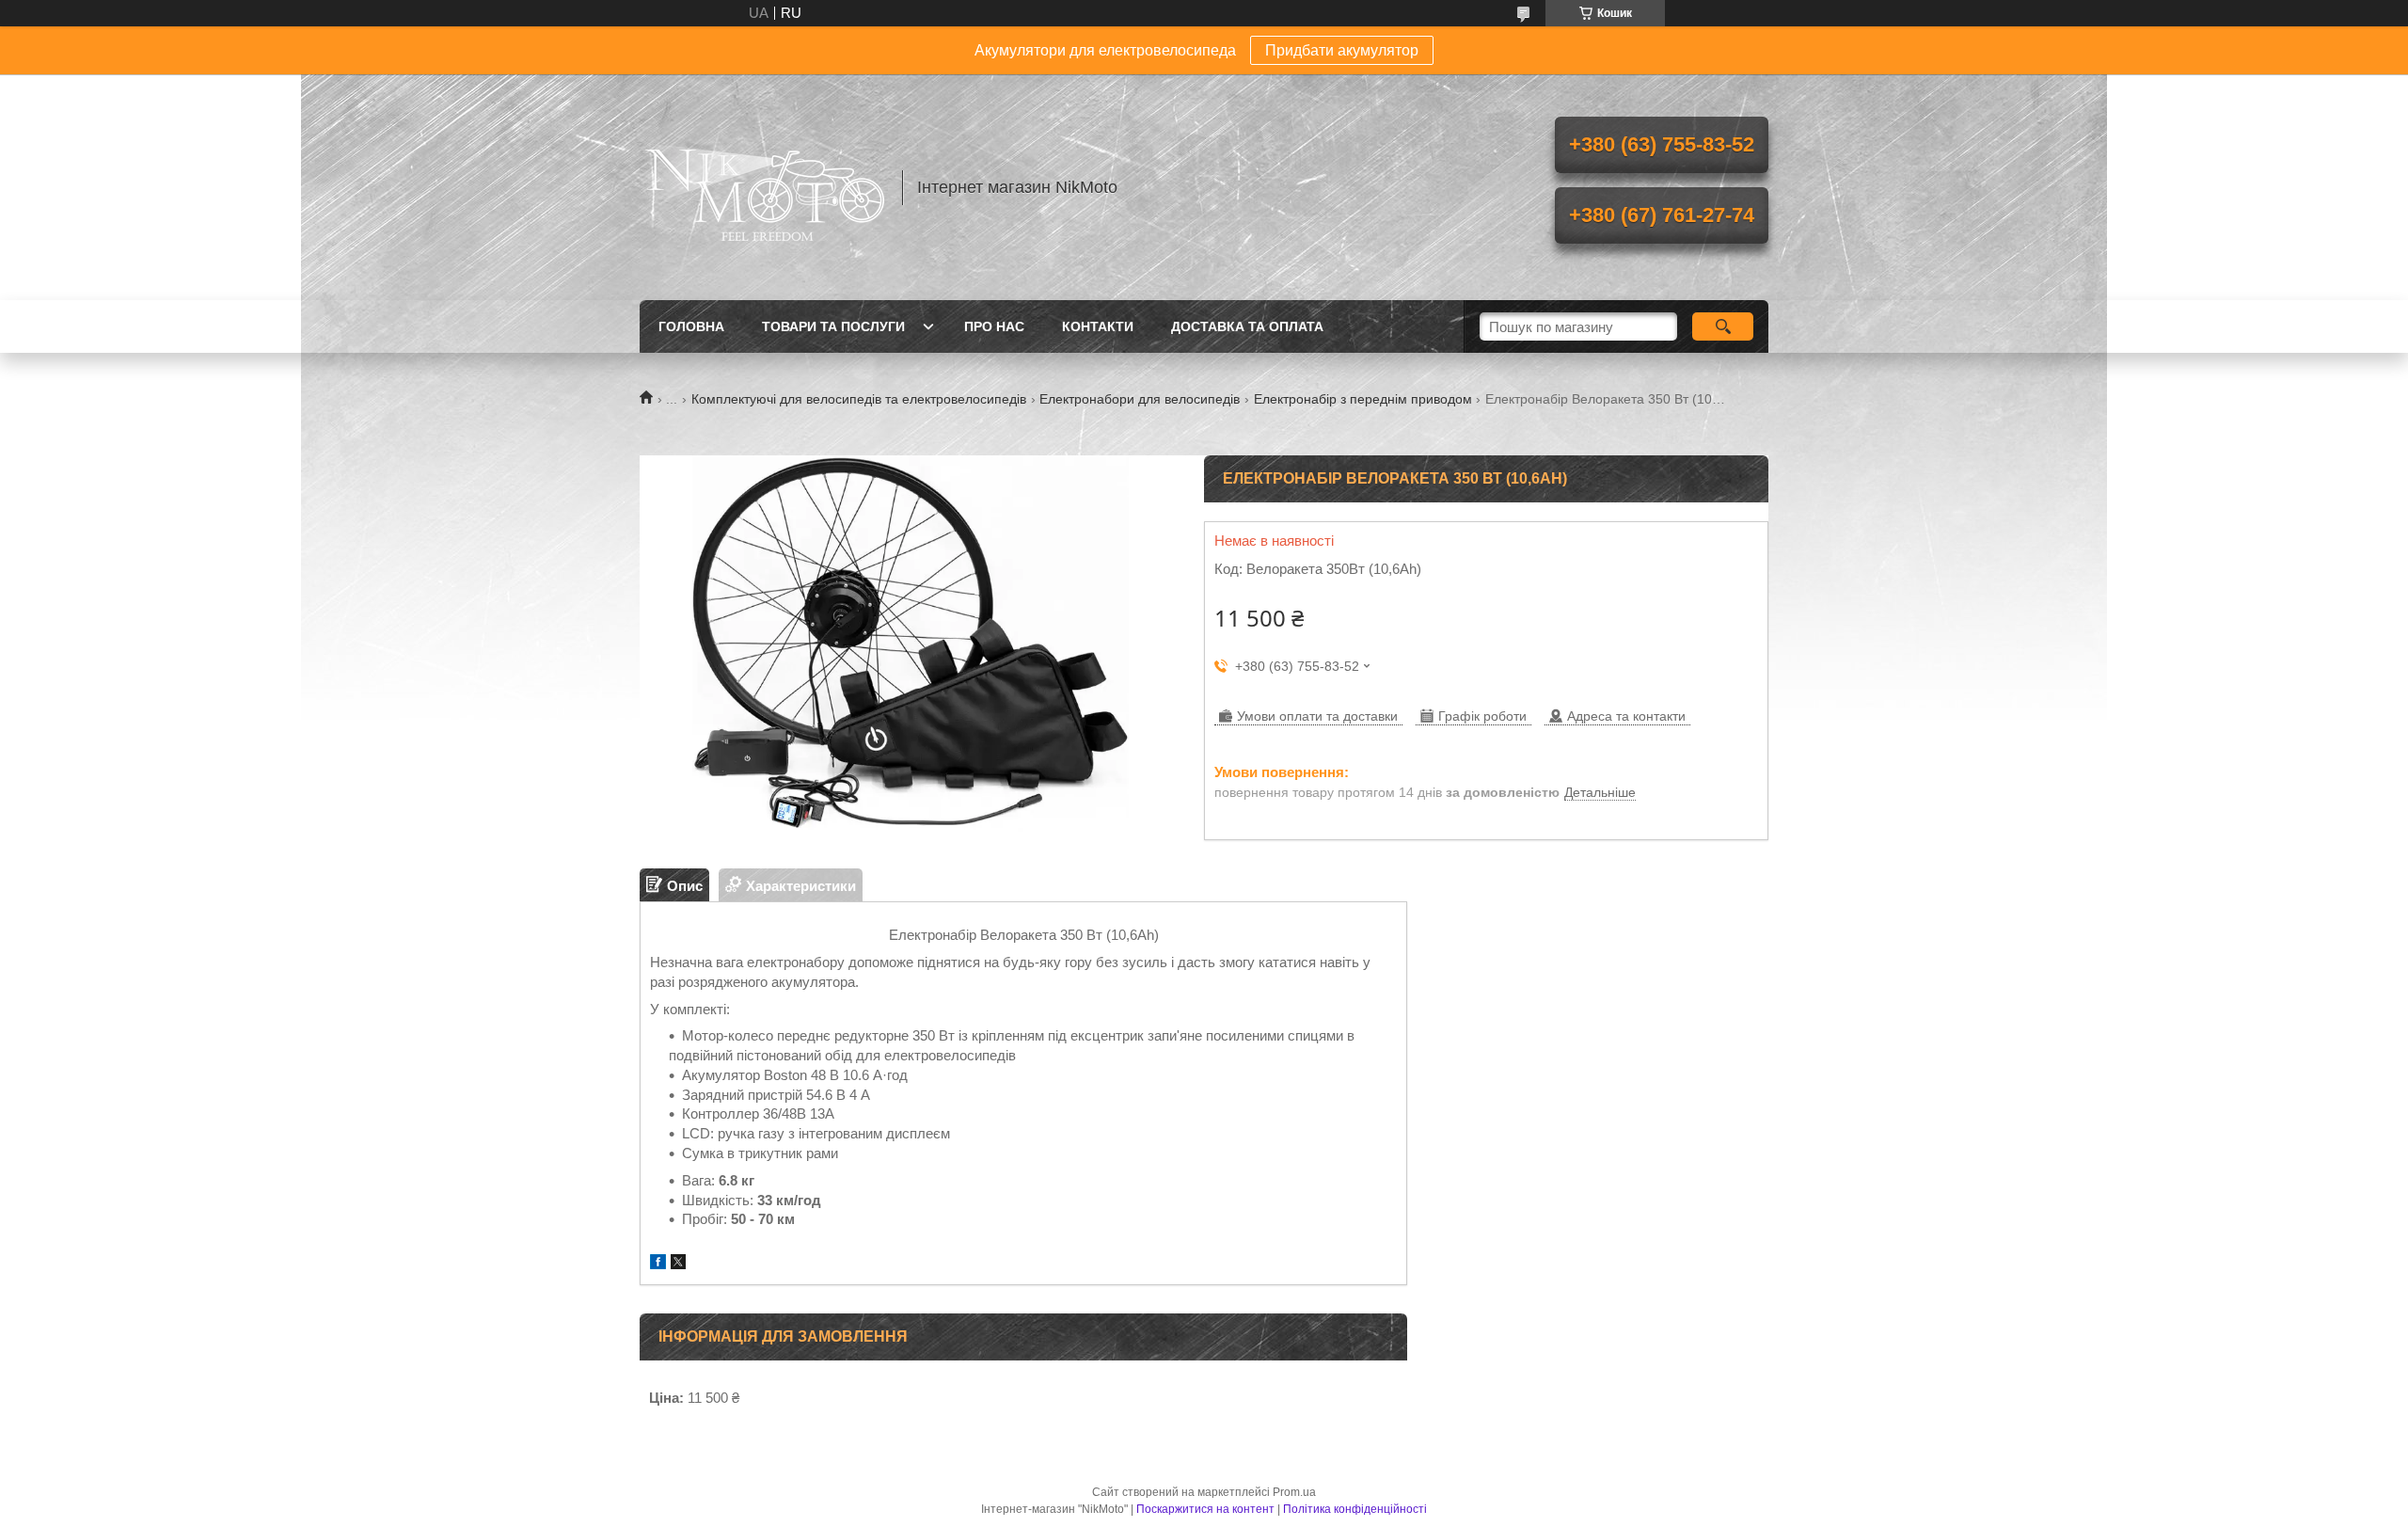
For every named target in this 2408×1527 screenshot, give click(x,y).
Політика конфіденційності (1355, 1509)
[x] (678, 1264)
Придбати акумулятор (1342, 50)
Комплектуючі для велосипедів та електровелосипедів (859, 399)
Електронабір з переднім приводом (1363, 399)
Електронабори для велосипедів (1140, 399)
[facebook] (658, 1264)
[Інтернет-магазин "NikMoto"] (762, 187)
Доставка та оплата (1247, 326)
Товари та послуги (833, 326)
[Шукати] (1723, 326)
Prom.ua (1294, 1492)
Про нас (994, 326)
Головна (691, 326)
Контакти (1098, 326)
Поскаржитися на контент (1205, 1509)
